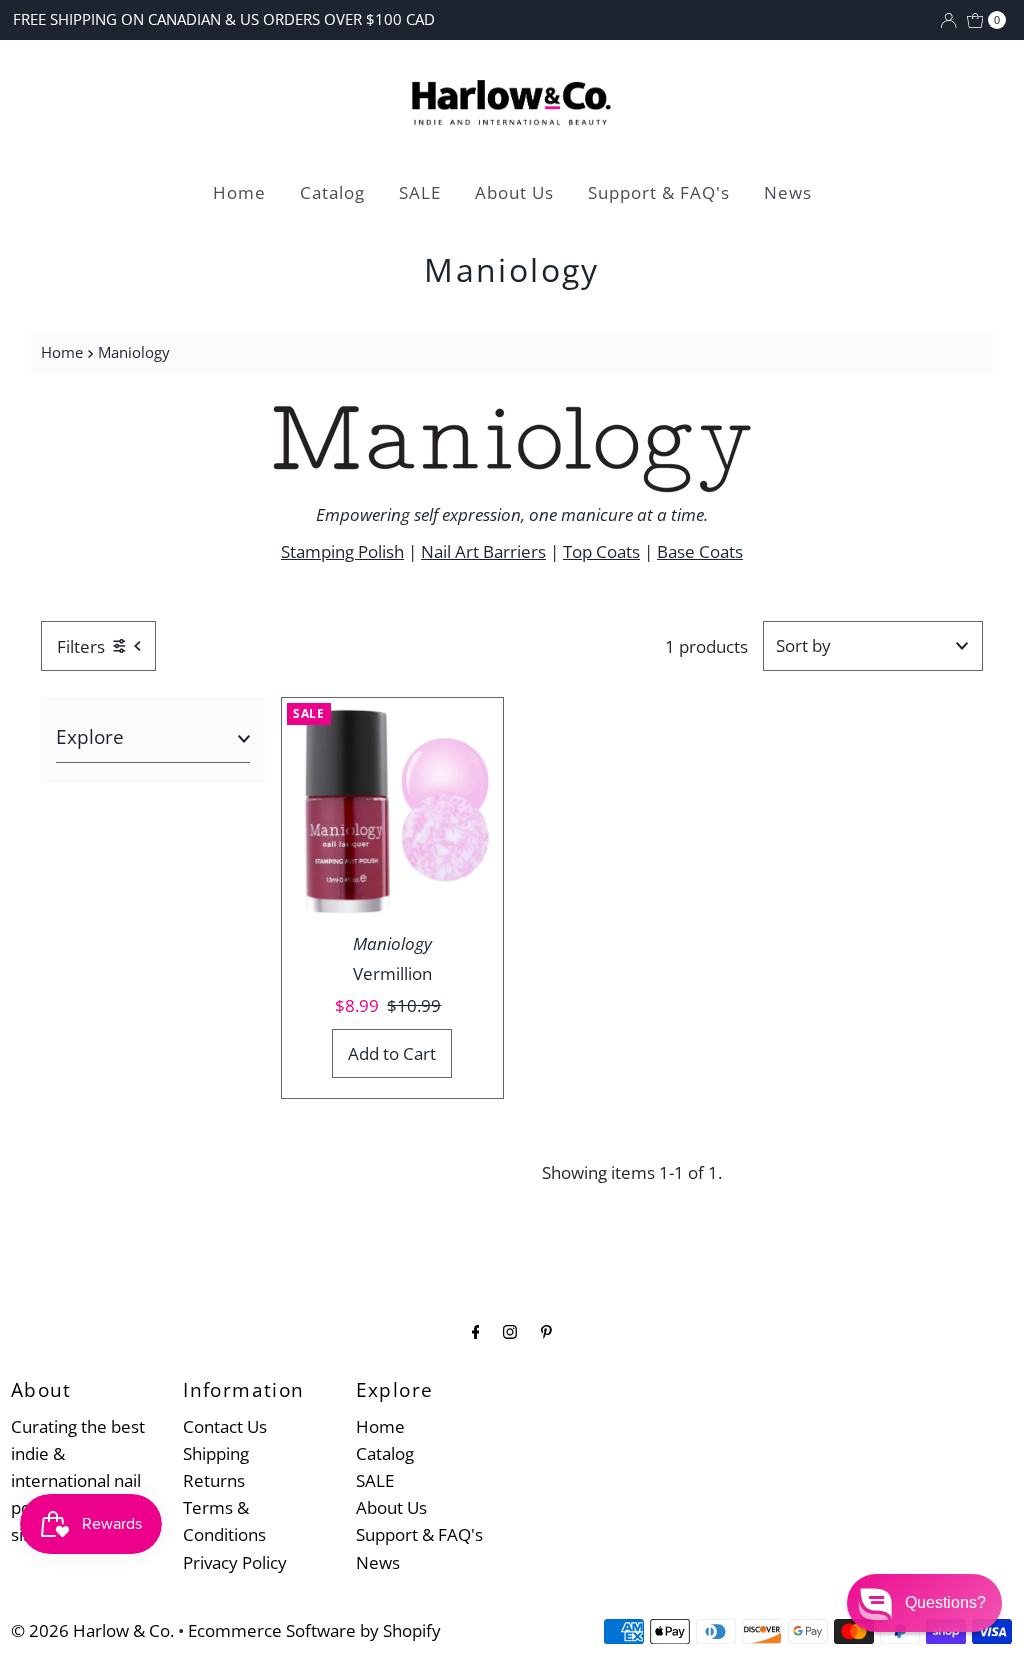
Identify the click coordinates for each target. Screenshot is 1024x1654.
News (788, 192)
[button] (924, 1603)
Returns (214, 1480)
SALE (420, 192)
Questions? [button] (945, 1602)
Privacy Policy (235, 1562)
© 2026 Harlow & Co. (92, 1630)
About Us (514, 192)
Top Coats (601, 551)
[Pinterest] (546, 1330)
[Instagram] (510, 1330)
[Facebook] (476, 1330)
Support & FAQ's (659, 192)
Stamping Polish (342, 551)
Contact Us (225, 1426)
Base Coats (700, 551)
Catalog (332, 192)
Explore (90, 737)
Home (239, 192)
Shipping (216, 1453)
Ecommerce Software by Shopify (314, 1630)
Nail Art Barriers (483, 551)
